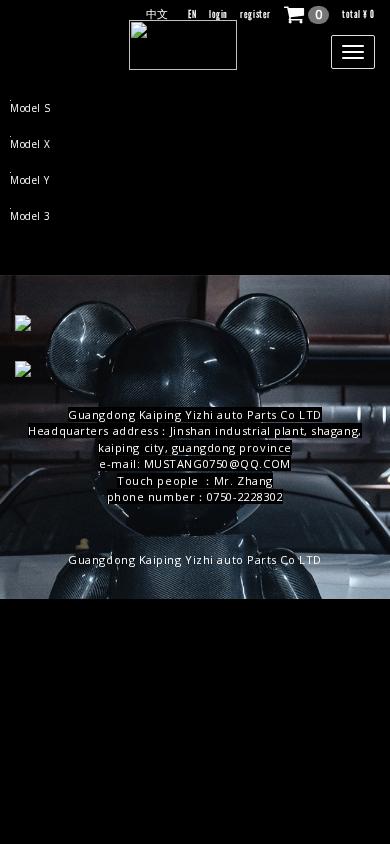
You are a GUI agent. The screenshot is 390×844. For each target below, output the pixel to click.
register (255, 14)
